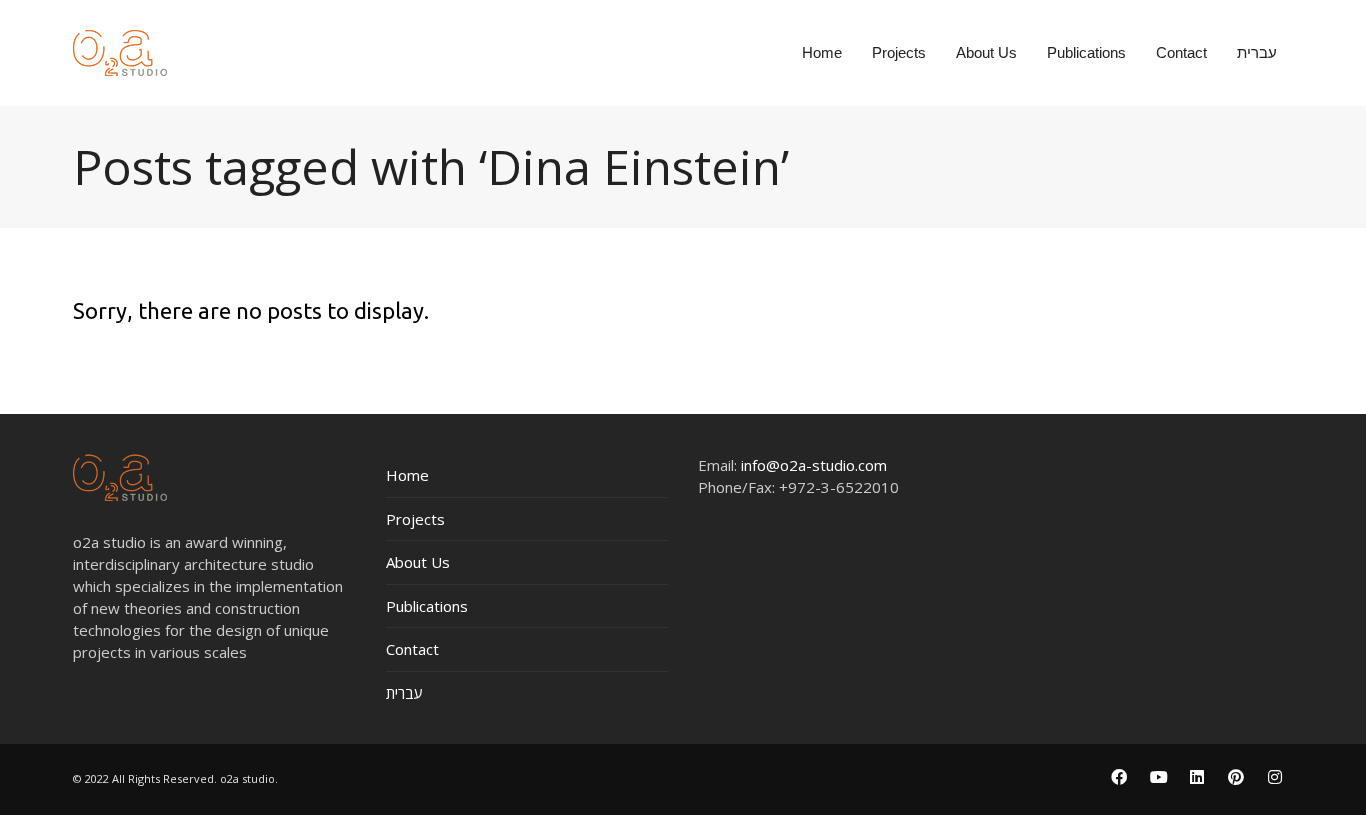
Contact (412, 649)
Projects (415, 519)
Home (407, 475)
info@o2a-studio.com (814, 465)
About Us (418, 562)
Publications (427, 606)
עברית (404, 693)
